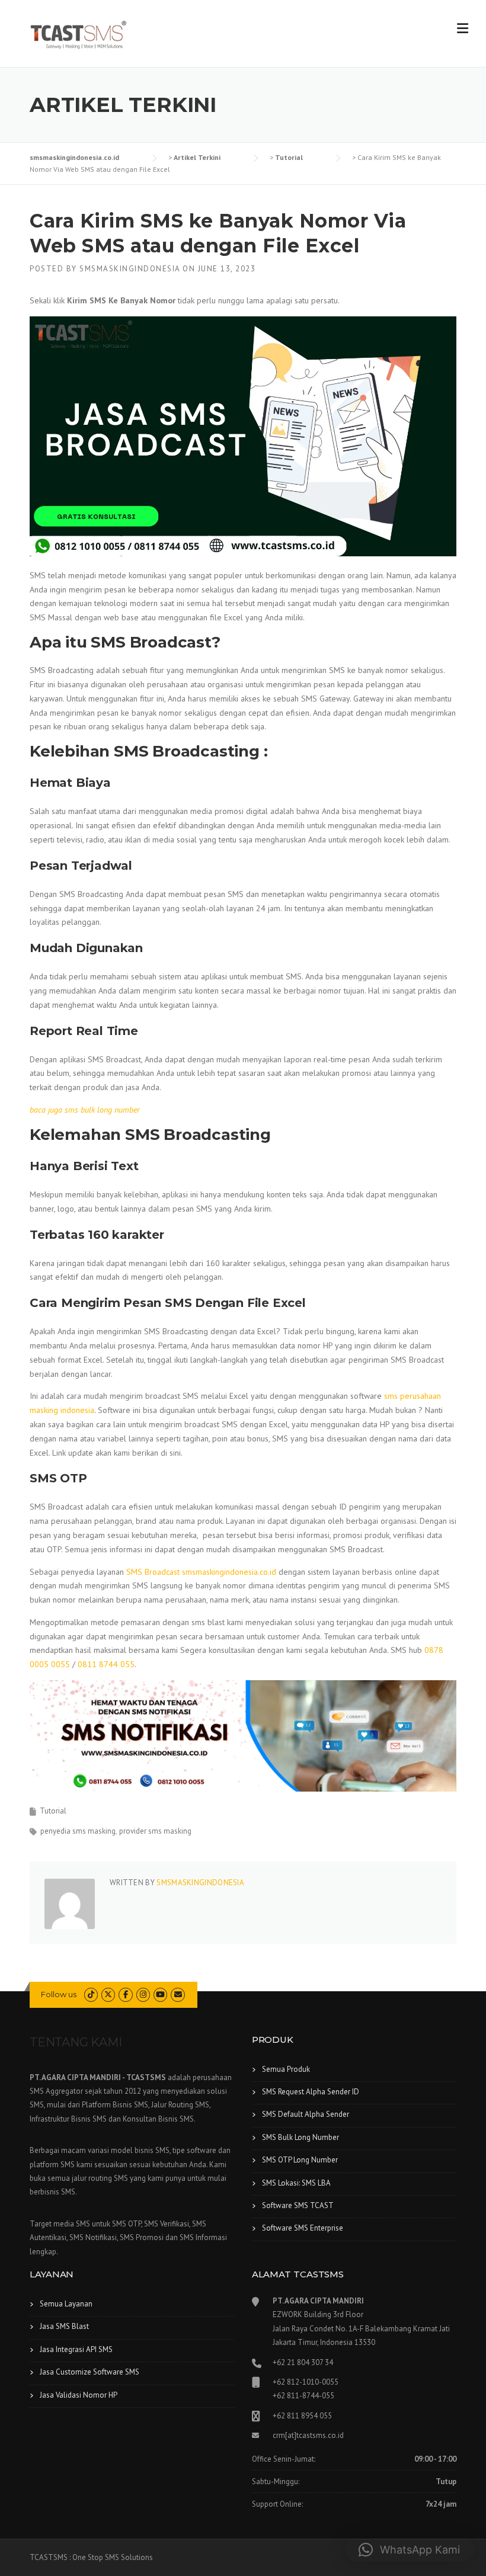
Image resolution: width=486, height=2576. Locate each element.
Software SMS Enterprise (303, 2228)
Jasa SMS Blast (64, 2326)
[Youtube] (160, 1995)
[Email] (178, 1995)
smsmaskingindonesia (130, 269)
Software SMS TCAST (298, 2205)
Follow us (59, 1994)
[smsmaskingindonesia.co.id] (79, 34)
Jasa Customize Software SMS (89, 2372)
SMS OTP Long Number (300, 2160)
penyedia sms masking (78, 1831)
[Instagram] (143, 1995)
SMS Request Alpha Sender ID (311, 2092)
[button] (409, 2550)
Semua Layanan (66, 2304)
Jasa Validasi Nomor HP (79, 2395)
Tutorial (53, 1811)
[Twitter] (108, 1995)
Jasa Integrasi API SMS (76, 2349)
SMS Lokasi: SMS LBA (296, 2183)
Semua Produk (286, 2069)
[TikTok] (91, 1995)
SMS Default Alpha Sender (306, 2114)
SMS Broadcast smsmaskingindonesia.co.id (202, 1572)
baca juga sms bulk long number (85, 1110)
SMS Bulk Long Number (300, 2137)
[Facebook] (125, 1995)
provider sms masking (155, 1831)
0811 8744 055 (106, 1664)
